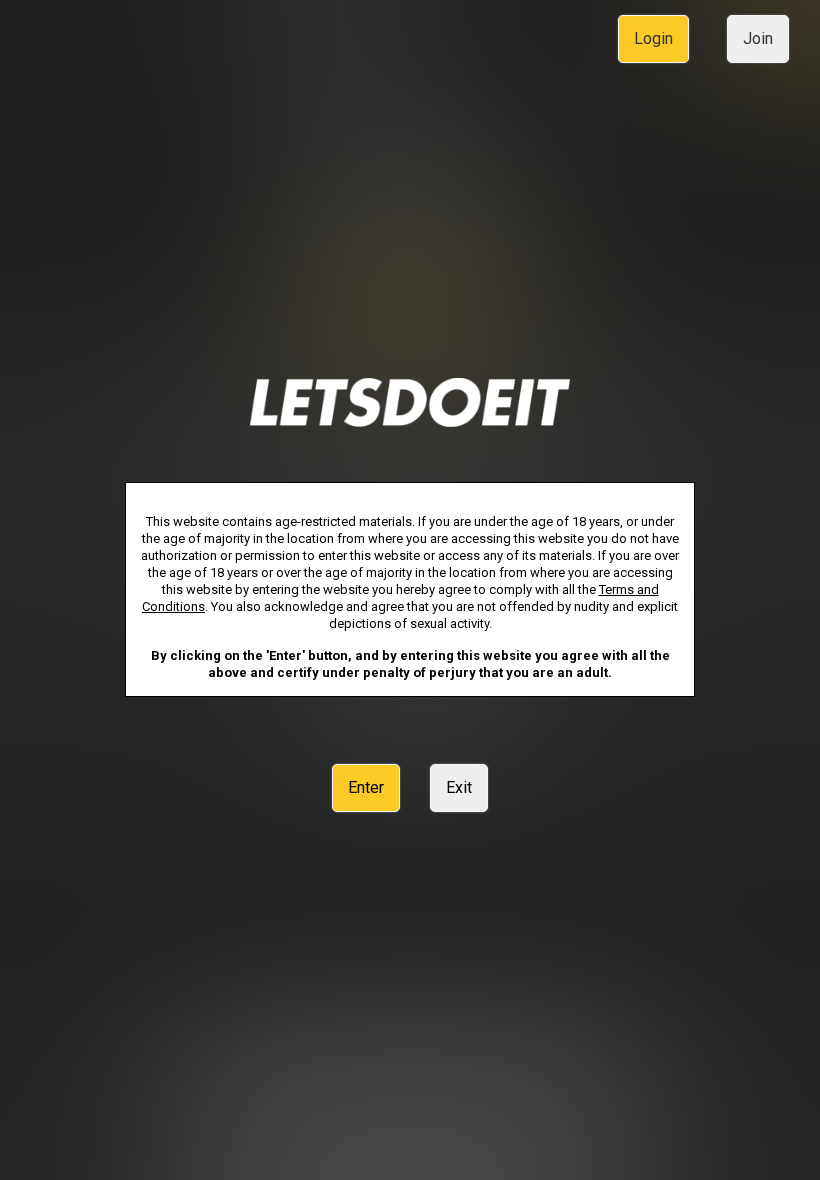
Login (653, 38)
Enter (366, 787)
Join (758, 38)
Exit (459, 787)
